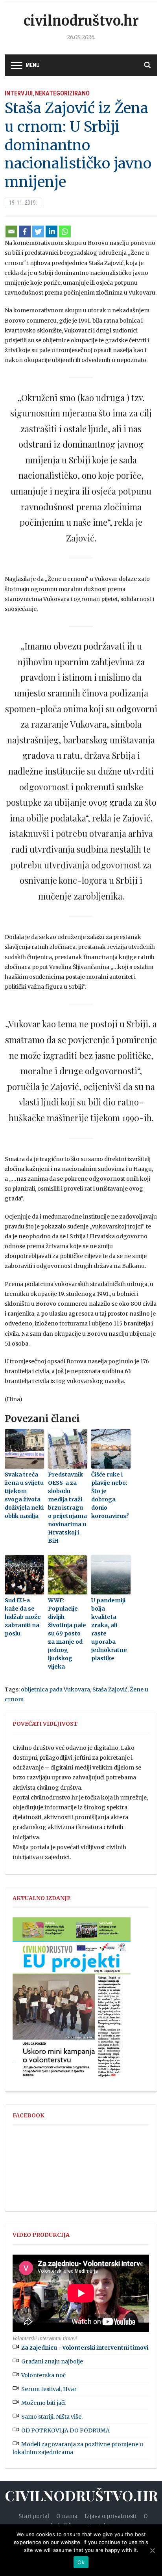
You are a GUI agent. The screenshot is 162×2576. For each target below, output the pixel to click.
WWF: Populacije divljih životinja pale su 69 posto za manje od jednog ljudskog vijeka (67, 1633)
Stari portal (34, 2516)
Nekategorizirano (62, 93)
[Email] (11, 231)
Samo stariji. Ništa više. (52, 2417)
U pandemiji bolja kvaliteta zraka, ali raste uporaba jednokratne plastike (109, 1629)
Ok (81, 2562)
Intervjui (19, 93)
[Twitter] (38, 231)
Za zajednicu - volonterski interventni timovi (85, 2348)
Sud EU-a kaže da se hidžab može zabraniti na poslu (23, 1617)
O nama (67, 2516)
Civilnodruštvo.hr (81, 21)
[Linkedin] (52, 231)
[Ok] (152, 2550)
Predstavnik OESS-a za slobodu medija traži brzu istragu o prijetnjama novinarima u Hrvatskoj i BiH (67, 1508)
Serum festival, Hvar (49, 2389)
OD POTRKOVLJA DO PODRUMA (65, 2430)
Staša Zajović (110, 1689)
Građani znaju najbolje (52, 2361)
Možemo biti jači (43, 2403)
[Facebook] (25, 231)
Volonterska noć (43, 2375)
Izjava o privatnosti (110, 2516)
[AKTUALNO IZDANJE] (72, 2001)
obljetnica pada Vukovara (55, 1689)
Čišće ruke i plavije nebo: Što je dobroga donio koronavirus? (110, 1495)
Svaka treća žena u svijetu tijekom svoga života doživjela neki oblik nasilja (24, 1495)
